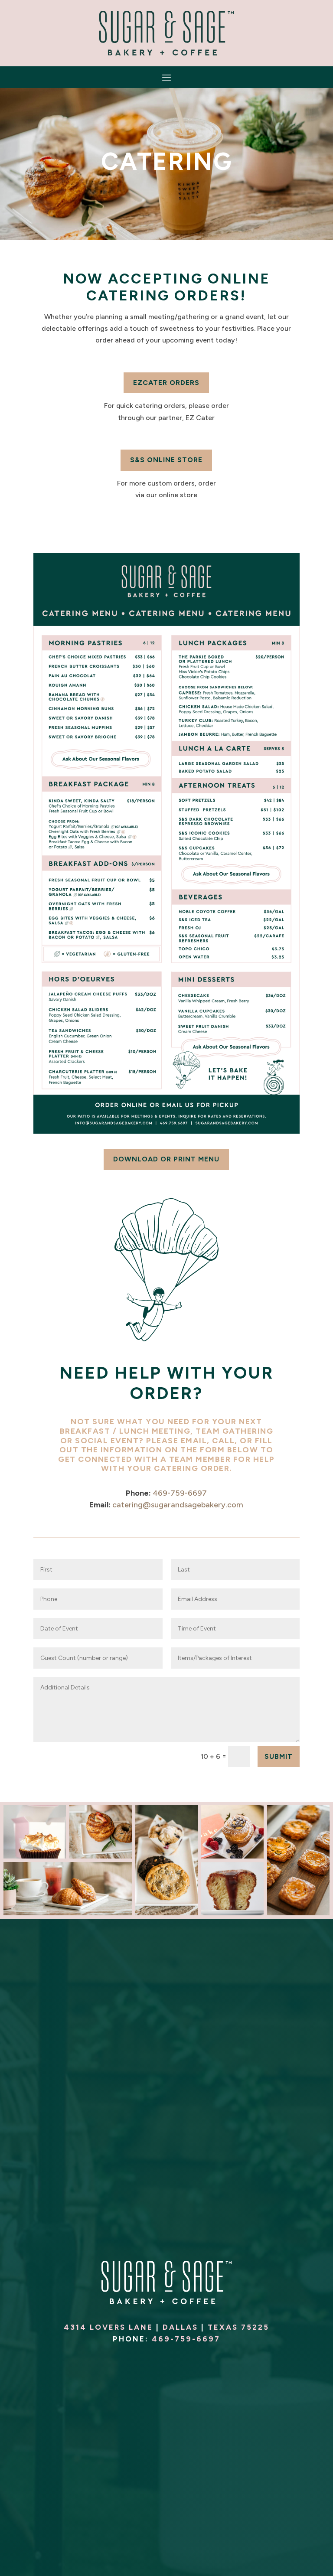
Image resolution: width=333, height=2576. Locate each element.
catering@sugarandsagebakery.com (178, 1505)
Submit (279, 1756)
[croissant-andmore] (68, 1913)
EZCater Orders (166, 383)
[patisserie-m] (298, 1913)
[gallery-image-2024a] (232, 1856)
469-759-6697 (180, 1493)
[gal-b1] (101, 1856)
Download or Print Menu (166, 1159)
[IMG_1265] (232, 1913)
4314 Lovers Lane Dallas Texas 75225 (166, 2327)
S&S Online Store (166, 460)
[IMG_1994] (35, 1856)
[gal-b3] (166, 1913)
